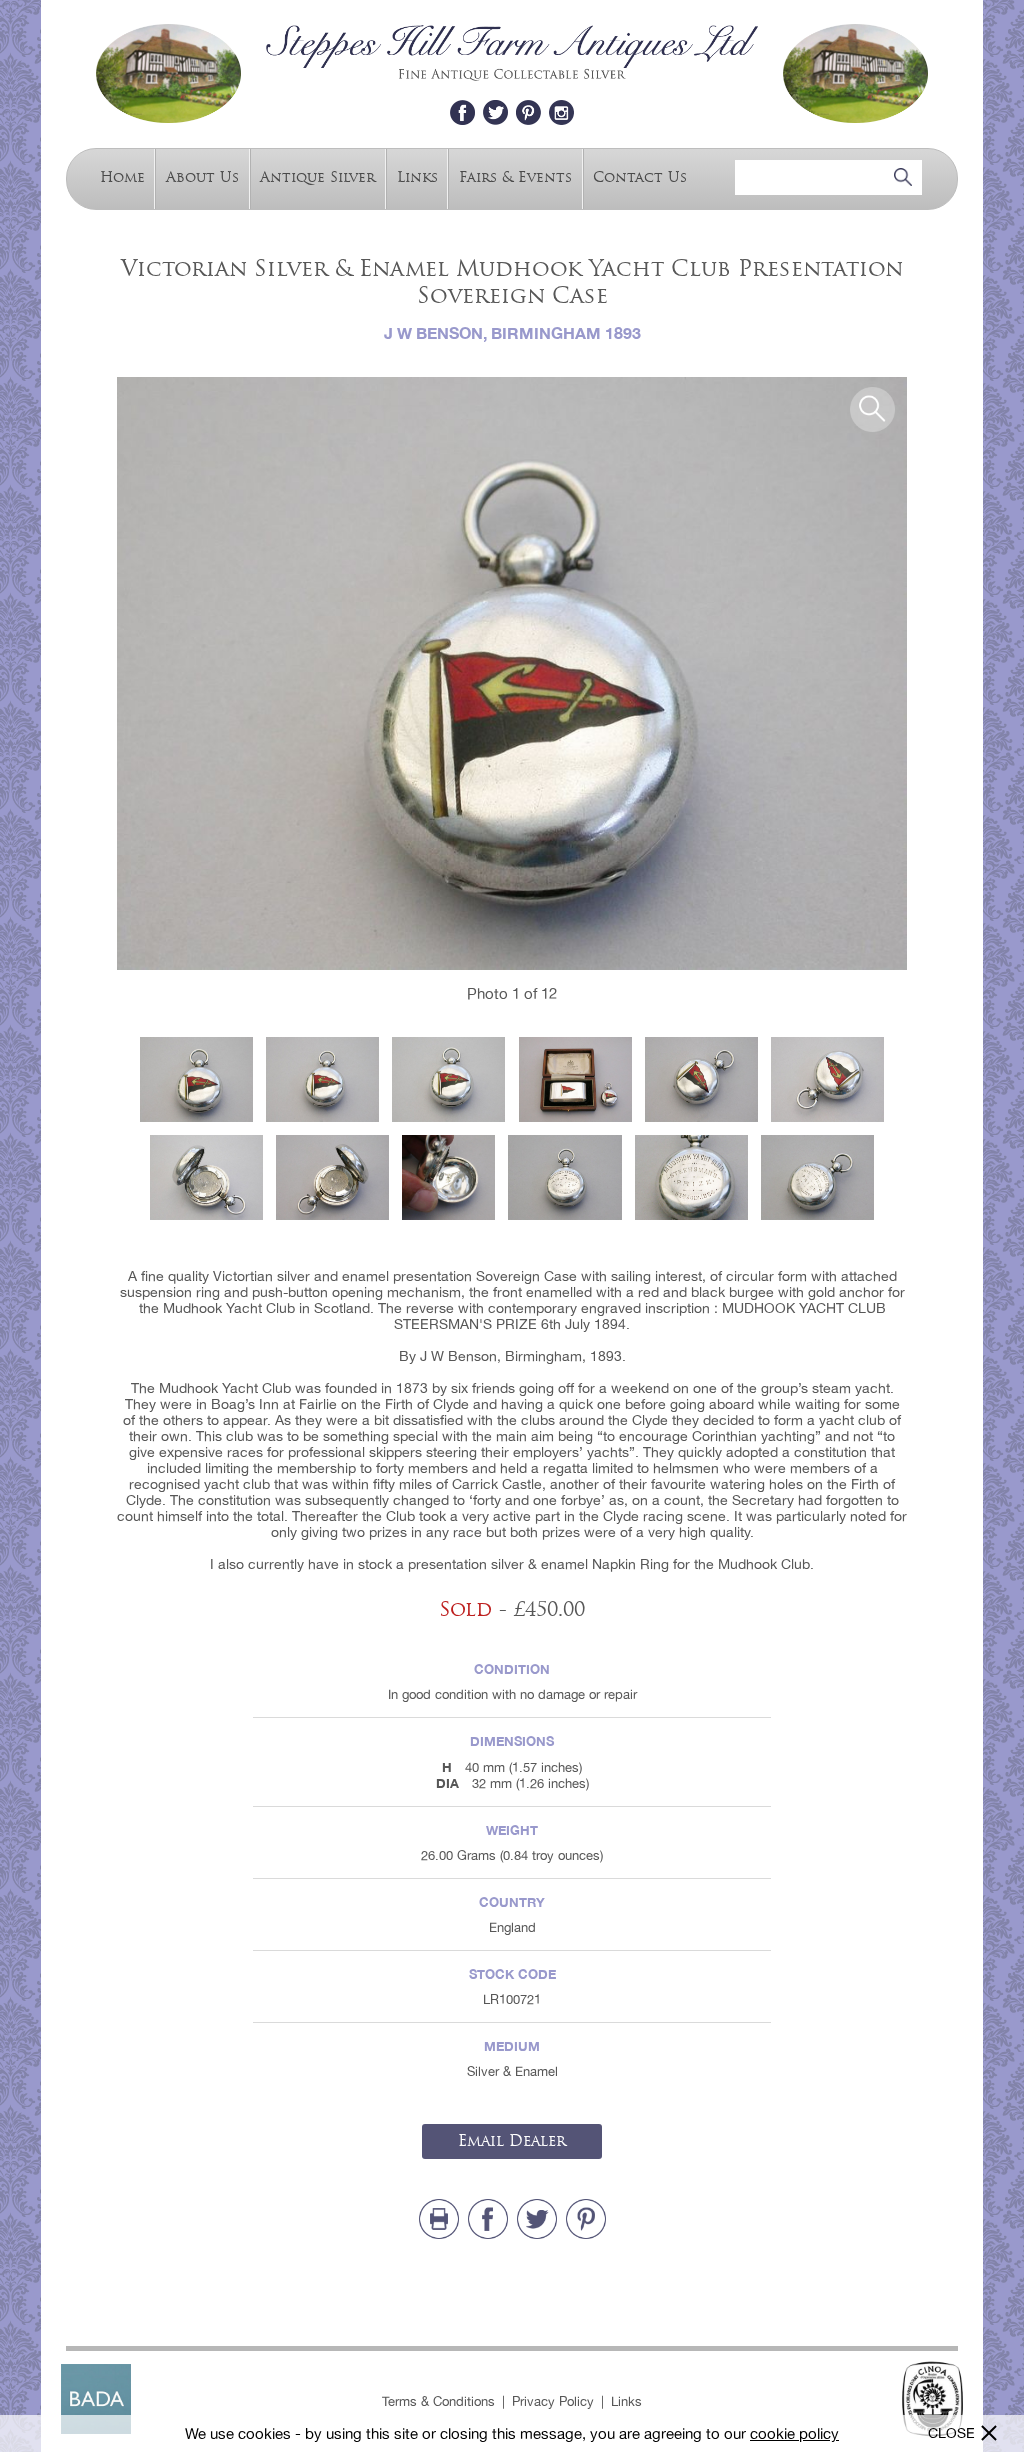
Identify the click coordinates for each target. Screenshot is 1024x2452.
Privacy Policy (553, 2401)
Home (122, 177)
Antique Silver (317, 177)
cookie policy (794, 2433)
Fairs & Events (515, 177)
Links (417, 177)
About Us (202, 177)
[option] (512, 673)
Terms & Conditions (438, 2401)
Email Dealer (512, 2141)
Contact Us (640, 177)
